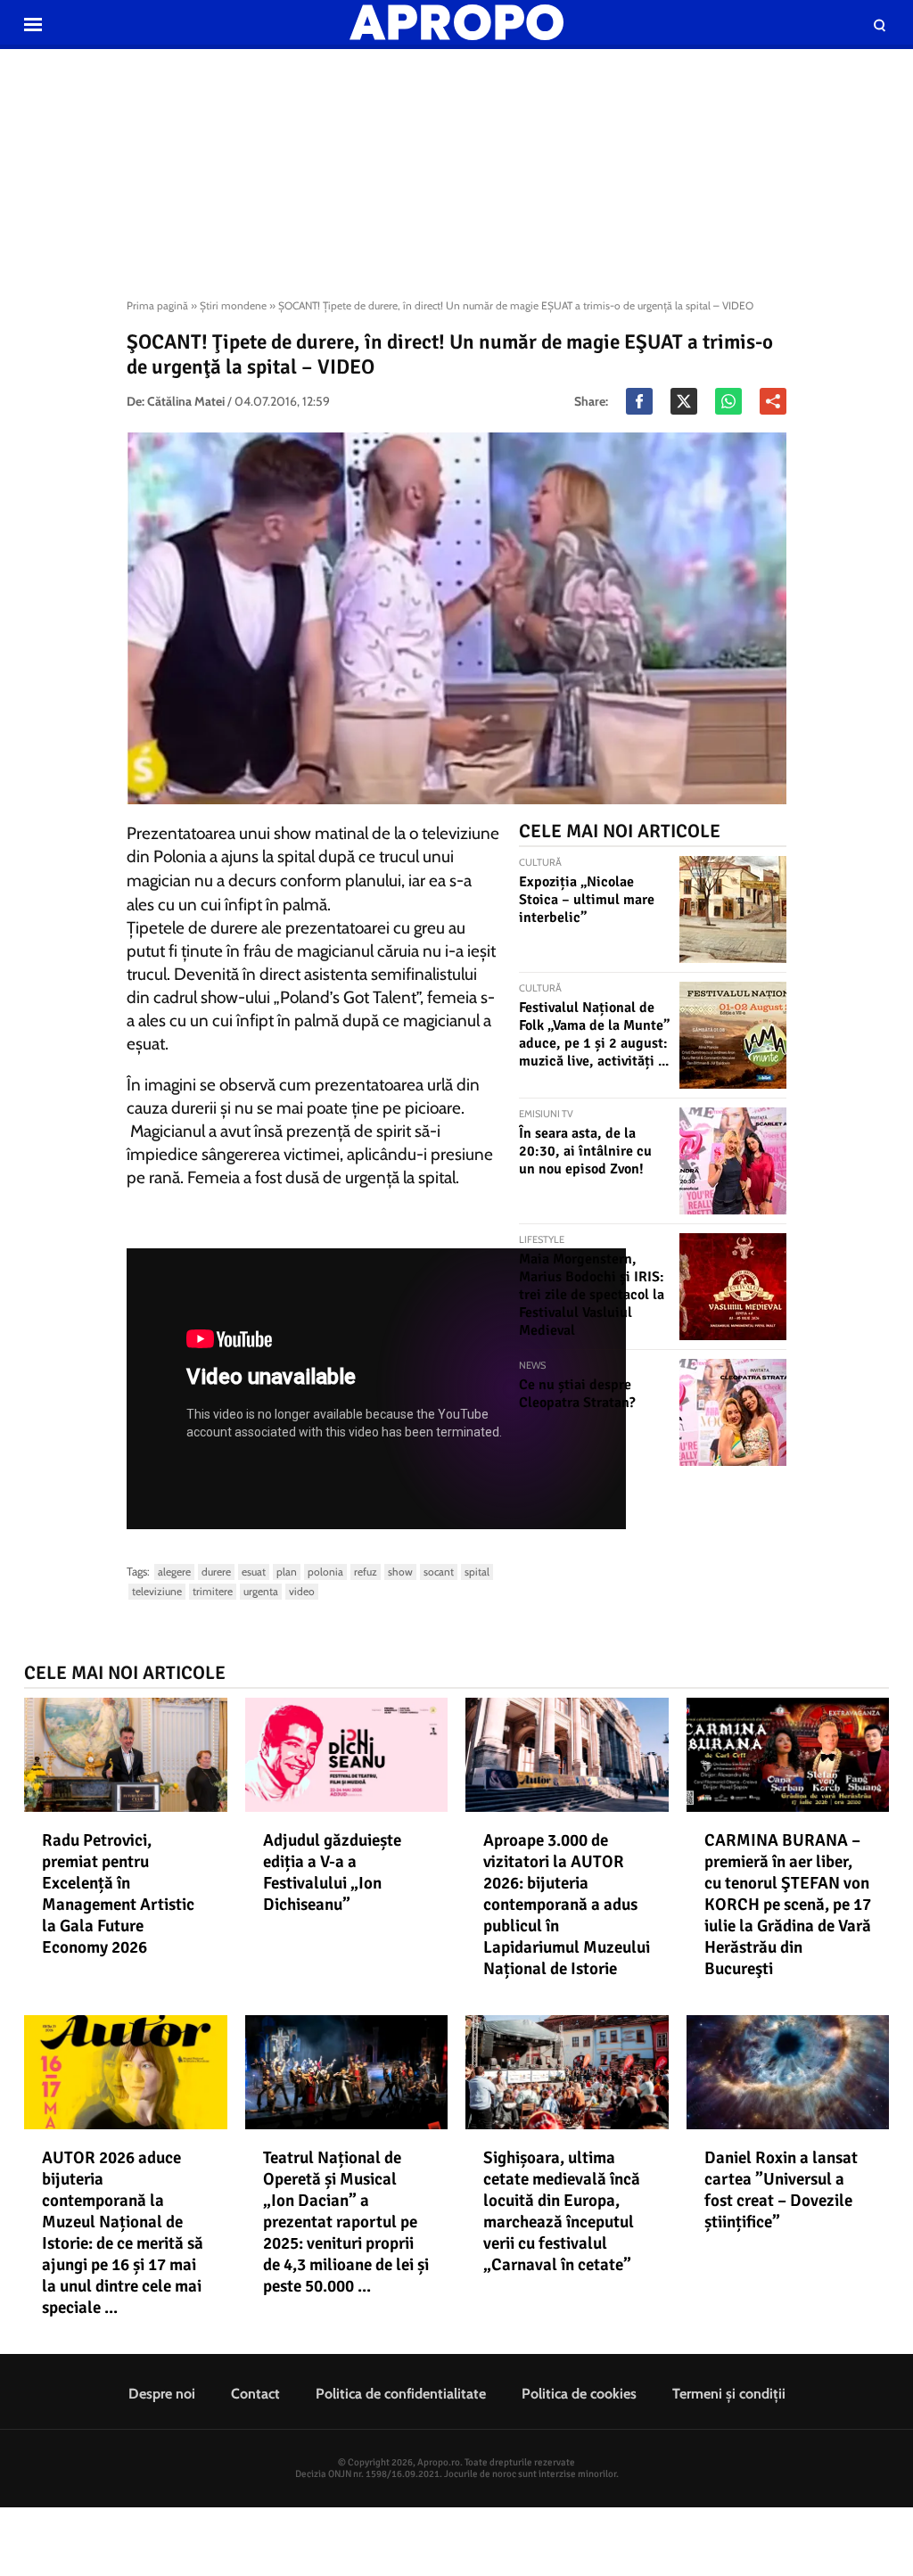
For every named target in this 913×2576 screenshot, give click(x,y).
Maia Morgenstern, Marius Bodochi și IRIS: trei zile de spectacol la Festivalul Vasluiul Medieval (592, 1295)
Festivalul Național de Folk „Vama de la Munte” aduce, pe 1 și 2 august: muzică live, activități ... (594, 1034)
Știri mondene (233, 305)
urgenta (261, 1591)
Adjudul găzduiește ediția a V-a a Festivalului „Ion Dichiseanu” (332, 1872)
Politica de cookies (579, 2394)
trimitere (213, 1591)
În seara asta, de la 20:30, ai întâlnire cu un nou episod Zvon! (585, 1151)
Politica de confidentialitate (401, 2394)
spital (477, 1572)
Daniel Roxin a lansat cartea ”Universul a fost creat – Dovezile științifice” (781, 2190)
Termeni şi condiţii (729, 2394)
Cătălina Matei (186, 401)
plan (287, 1572)
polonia (325, 1572)
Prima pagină (157, 305)
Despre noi (162, 2394)
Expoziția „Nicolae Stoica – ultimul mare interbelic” (587, 900)
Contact (255, 2394)
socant (439, 1572)
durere (216, 1572)
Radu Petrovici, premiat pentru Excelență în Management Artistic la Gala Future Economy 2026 (118, 1894)
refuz (366, 1572)
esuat (254, 1572)
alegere (174, 1572)
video (302, 1591)
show (400, 1572)
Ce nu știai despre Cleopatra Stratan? (577, 1394)
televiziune (157, 1591)
